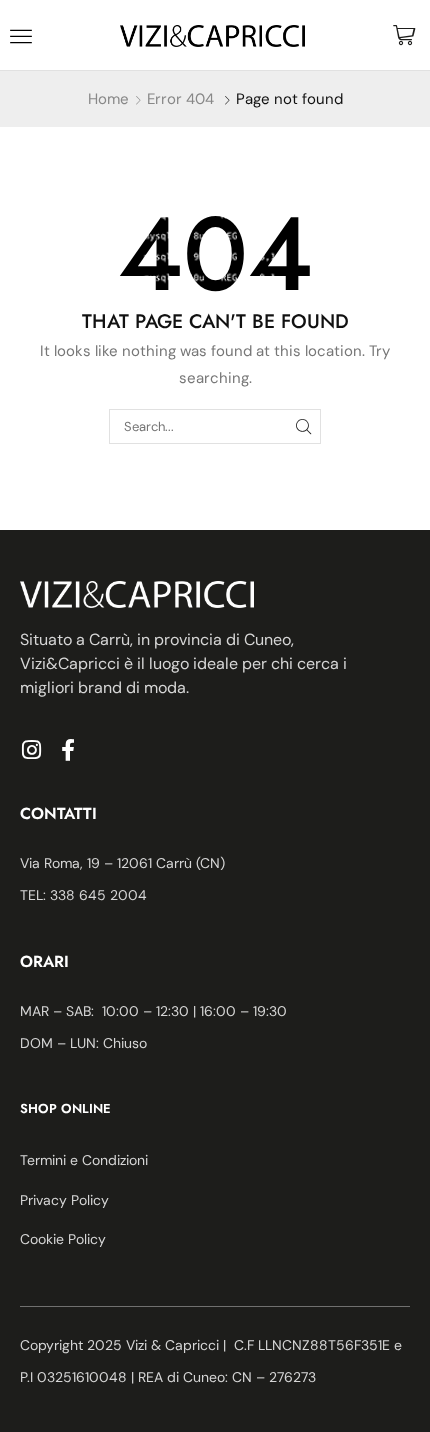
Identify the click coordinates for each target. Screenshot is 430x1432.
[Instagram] (31, 750)
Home (108, 99)
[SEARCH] (304, 426)
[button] (21, 36)
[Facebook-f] (68, 750)
